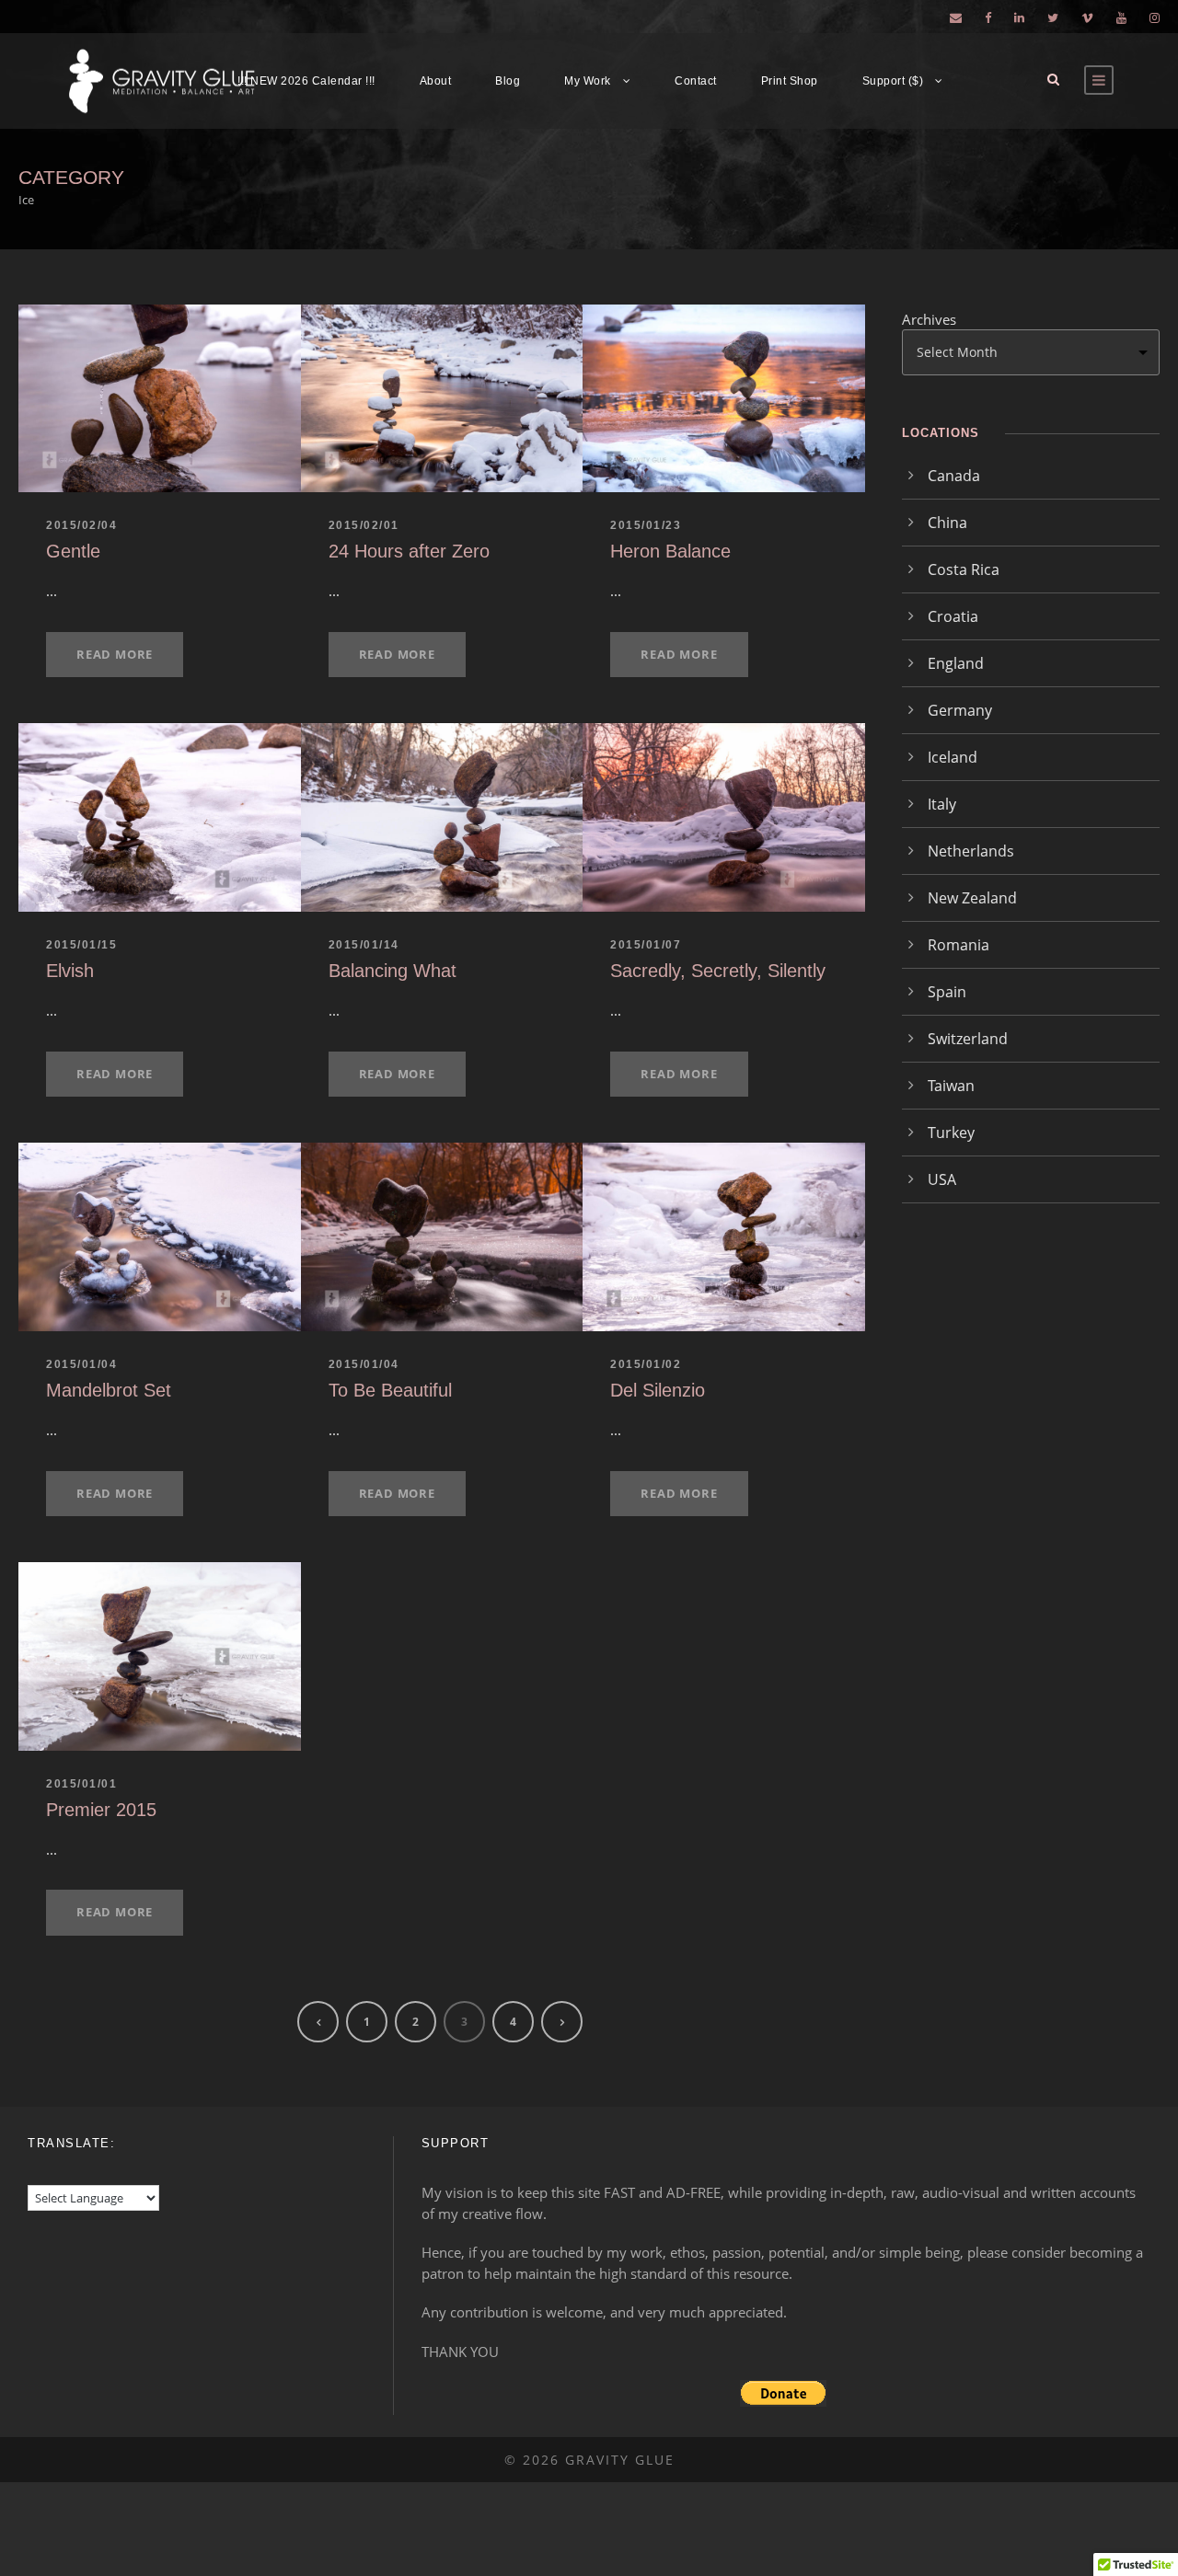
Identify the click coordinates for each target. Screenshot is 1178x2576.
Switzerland (968, 1039)
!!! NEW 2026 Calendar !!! (306, 81)
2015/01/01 (81, 1784)
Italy (942, 804)
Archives (929, 319)
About (436, 81)
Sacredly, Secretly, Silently (718, 971)
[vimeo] (1087, 17)
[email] (956, 17)
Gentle (73, 551)
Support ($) (893, 81)
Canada (954, 476)
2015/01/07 (646, 945)
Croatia (953, 616)
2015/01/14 (364, 945)
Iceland (953, 757)
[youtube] (1121, 17)
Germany (960, 710)
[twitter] (1053, 17)
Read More (115, 654)
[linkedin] (1019, 17)
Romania (959, 945)
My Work (588, 81)
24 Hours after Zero (409, 551)
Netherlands (971, 851)
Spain (947, 992)
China (947, 523)
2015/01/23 (646, 525)
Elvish (70, 971)
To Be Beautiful (390, 1390)
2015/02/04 (81, 525)
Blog (508, 81)
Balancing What (393, 971)
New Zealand (972, 898)
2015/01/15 (81, 945)
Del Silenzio (658, 1390)
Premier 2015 (101, 1810)
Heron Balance (670, 551)
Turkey (951, 1133)
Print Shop (790, 81)
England (956, 663)
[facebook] (988, 17)
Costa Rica (964, 569)
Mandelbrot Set (109, 1390)
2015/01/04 (81, 1364)
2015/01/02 (646, 1364)
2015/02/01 (364, 525)
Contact (696, 81)
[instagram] (1155, 17)
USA (942, 1179)
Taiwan (951, 1086)
